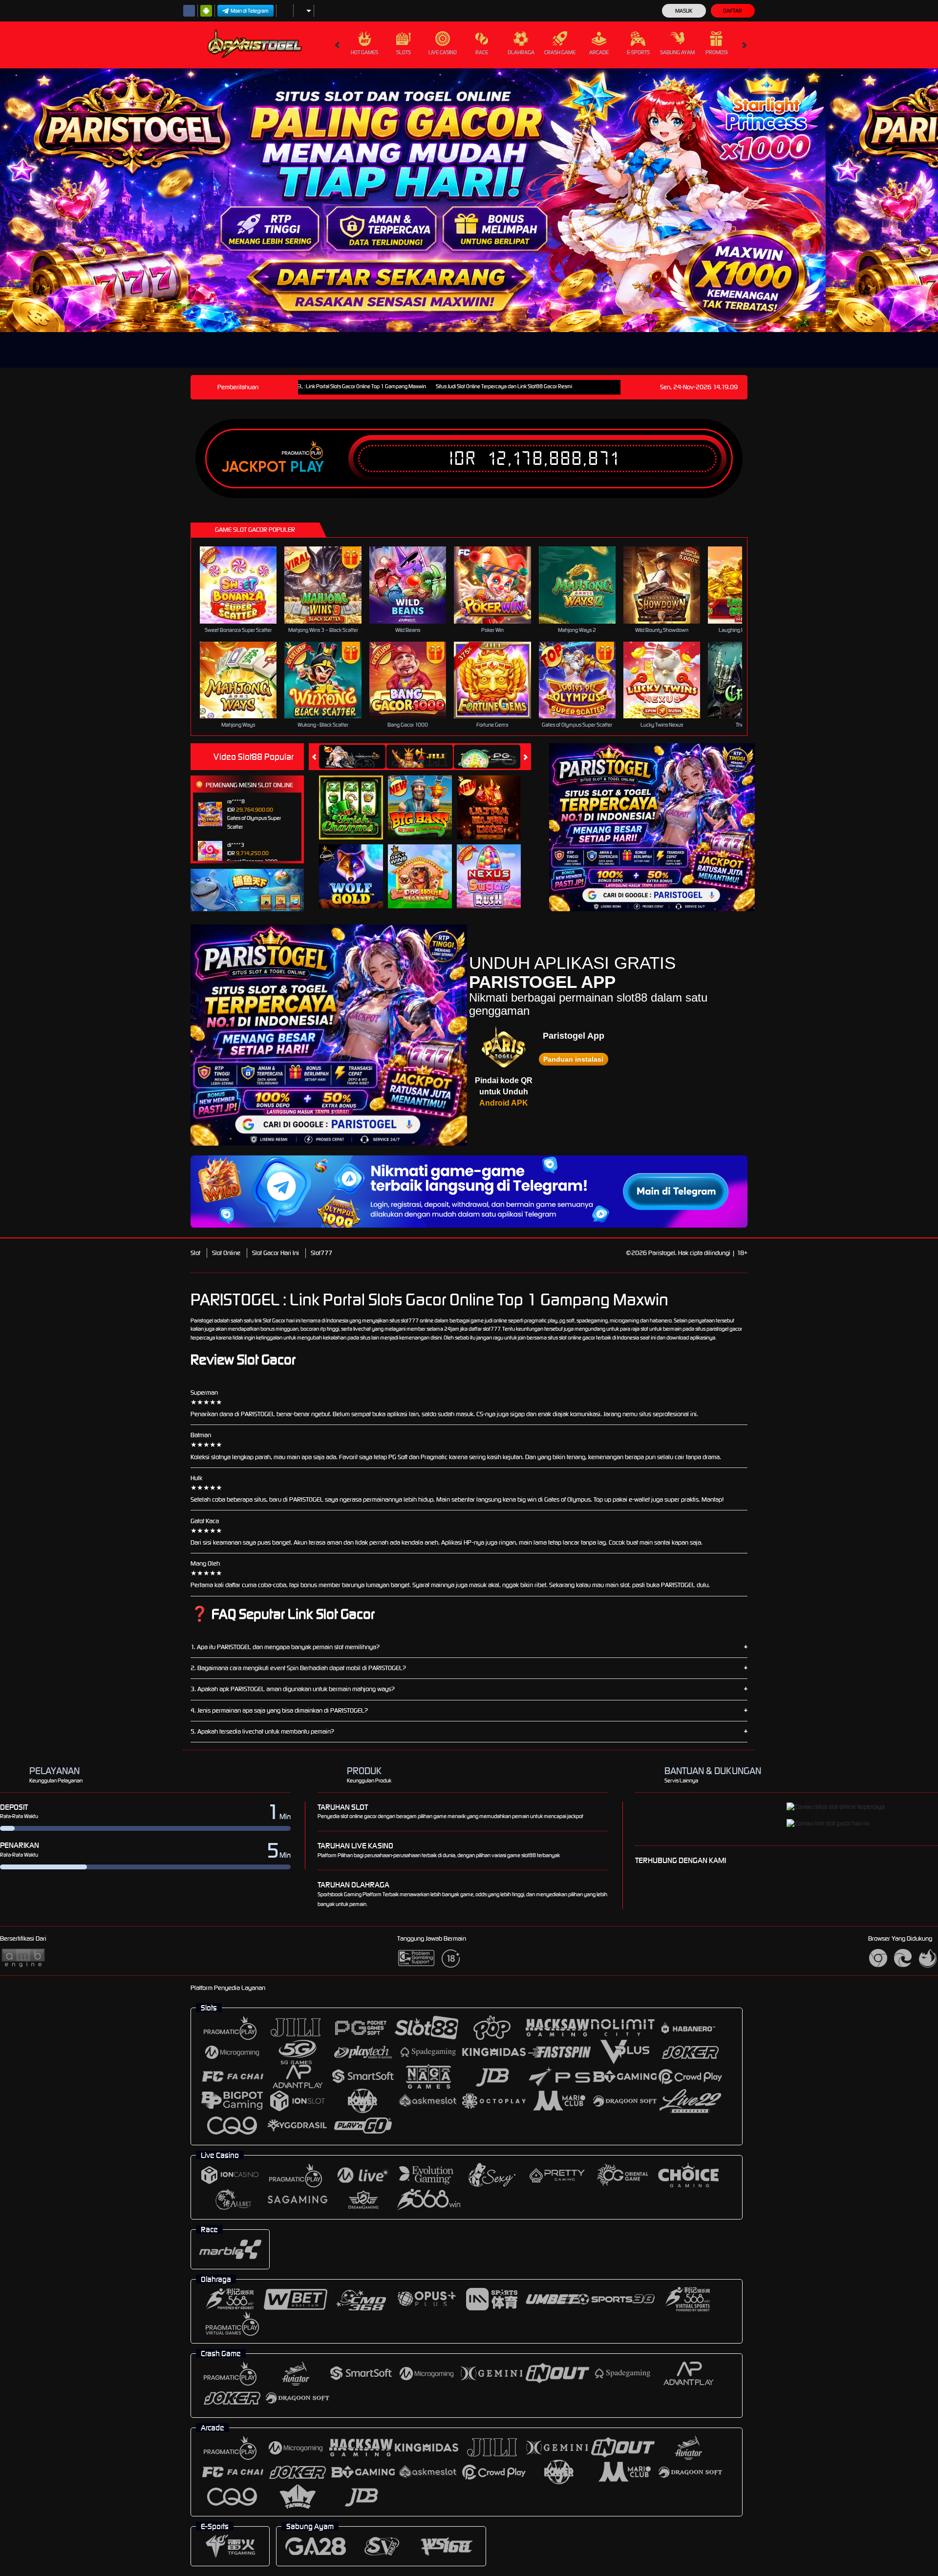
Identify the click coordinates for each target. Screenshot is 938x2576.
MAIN (245, 585)
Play (307, 467)
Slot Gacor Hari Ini (276, 1253)
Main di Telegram (250, 11)
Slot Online (226, 1253)
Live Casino (443, 52)
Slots (404, 52)
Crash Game (560, 52)
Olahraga (521, 52)
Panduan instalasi (573, 1059)
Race (482, 52)
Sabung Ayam (677, 52)
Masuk (684, 11)
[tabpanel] (413, 200)
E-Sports (638, 52)
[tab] (352, 757)
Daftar (733, 11)
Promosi (716, 52)
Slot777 (321, 1253)
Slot (195, 1253)
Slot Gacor (274, 1320)
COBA (357, 797)
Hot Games (364, 52)
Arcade (599, 52)
